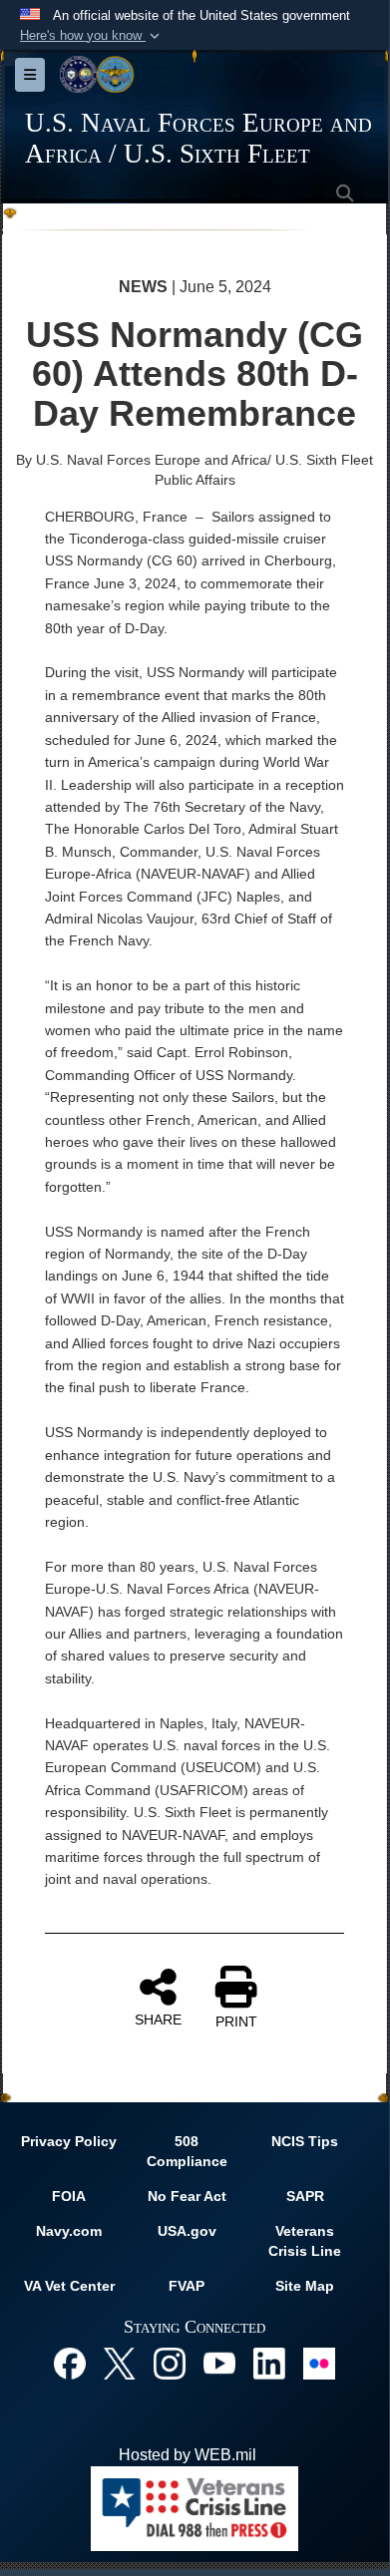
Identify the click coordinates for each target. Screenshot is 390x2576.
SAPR (305, 2196)
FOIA (69, 2196)
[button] (92, 36)
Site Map (305, 2286)
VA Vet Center (69, 2286)
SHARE (158, 2020)
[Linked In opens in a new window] (269, 2362)
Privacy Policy (69, 2141)
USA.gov (187, 2231)
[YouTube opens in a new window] (219, 2362)
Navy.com (69, 2231)
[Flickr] (319, 2362)
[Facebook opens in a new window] (70, 2362)
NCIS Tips (305, 2141)
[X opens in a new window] (120, 2362)
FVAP (187, 2286)
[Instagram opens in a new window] (170, 2362)
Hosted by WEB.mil (188, 2455)
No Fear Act (187, 2196)
